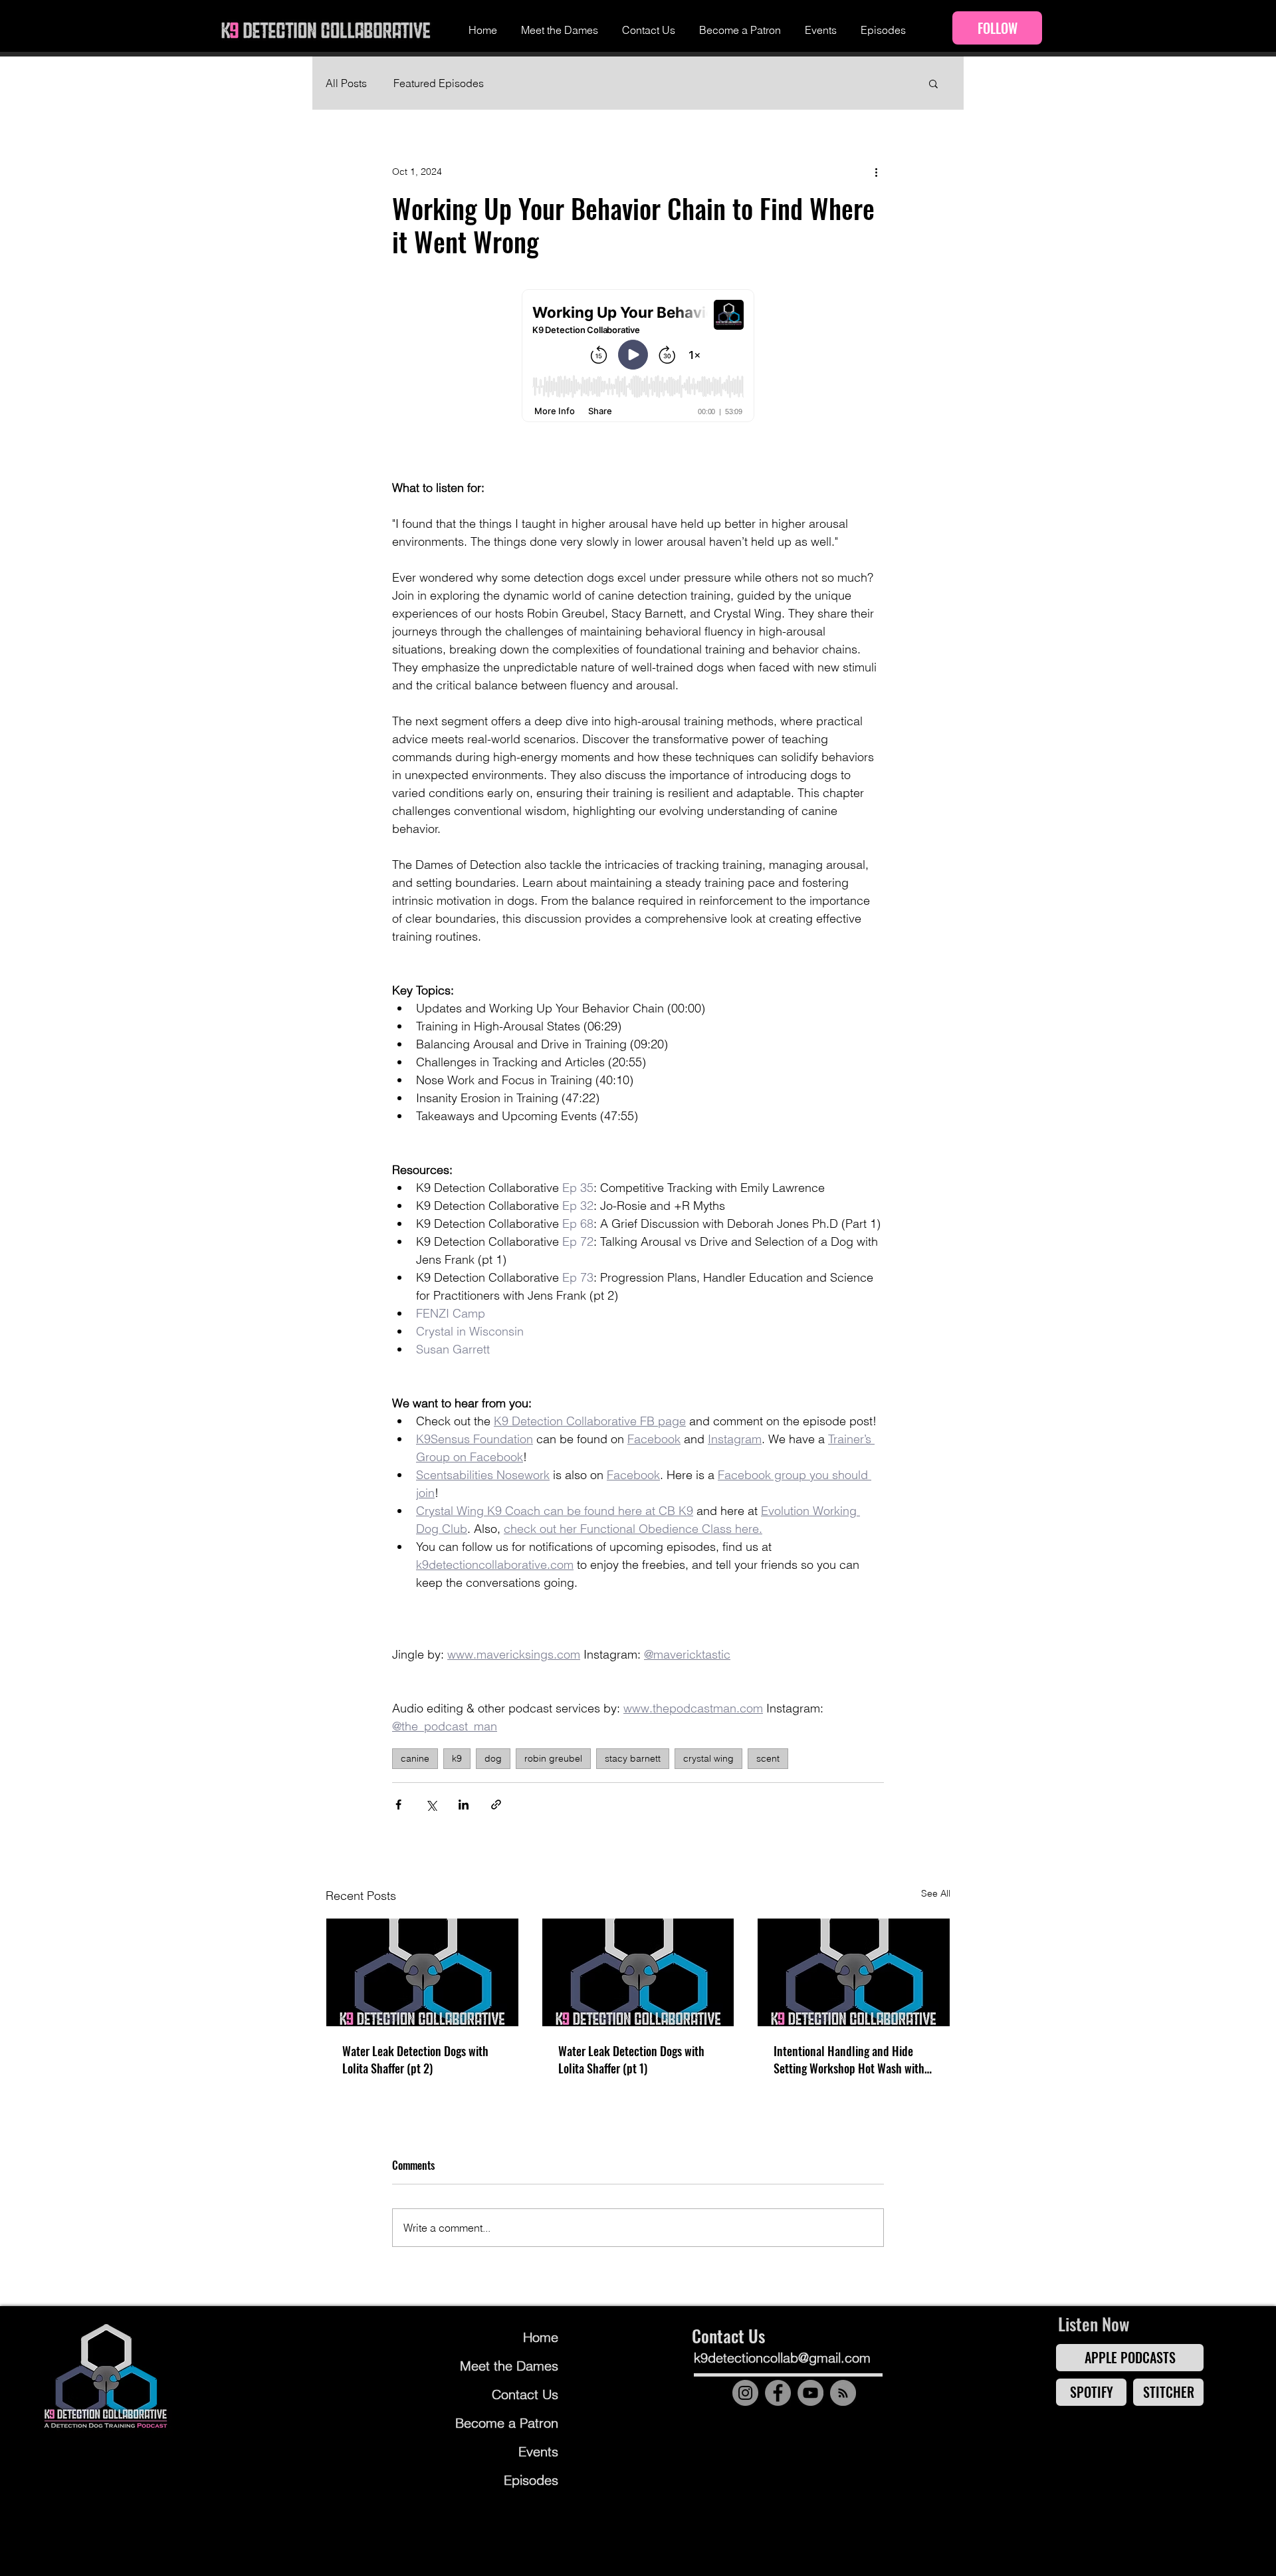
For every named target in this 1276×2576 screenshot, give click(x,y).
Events (538, 2451)
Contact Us (525, 2394)
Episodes (531, 2480)
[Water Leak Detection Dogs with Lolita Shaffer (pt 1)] (638, 1972)
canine (415, 1758)
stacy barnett (633, 1758)
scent (768, 1758)
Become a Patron (507, 2423)
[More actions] (876, 172)
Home (541, 2337)
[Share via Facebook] (398, 1805)
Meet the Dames (509, 2366)
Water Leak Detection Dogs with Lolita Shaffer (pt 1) (631, 2059)
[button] (933, 83)
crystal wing (708, 1758)
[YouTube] (810, 2393)
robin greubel (553, 1758)
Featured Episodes (439, 83)
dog (493, 1758)
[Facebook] (778, 2393)
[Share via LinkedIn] (464, 1805)
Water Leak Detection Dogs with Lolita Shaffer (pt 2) (415, 2059)
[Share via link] (496, 1805)
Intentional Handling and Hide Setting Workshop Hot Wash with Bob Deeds (849, 2059)
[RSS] (843, 2393)
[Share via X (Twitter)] (431, 1805)
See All (936, 1893)
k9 (457, 1758)
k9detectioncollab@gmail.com (782, 2358)
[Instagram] (745, 2393)
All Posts (346, 83)
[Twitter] (852, 2427)
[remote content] (638, 357)
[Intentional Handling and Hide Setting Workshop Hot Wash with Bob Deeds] (854, 1972)
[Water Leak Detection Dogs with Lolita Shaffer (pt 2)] (422, 1972)
